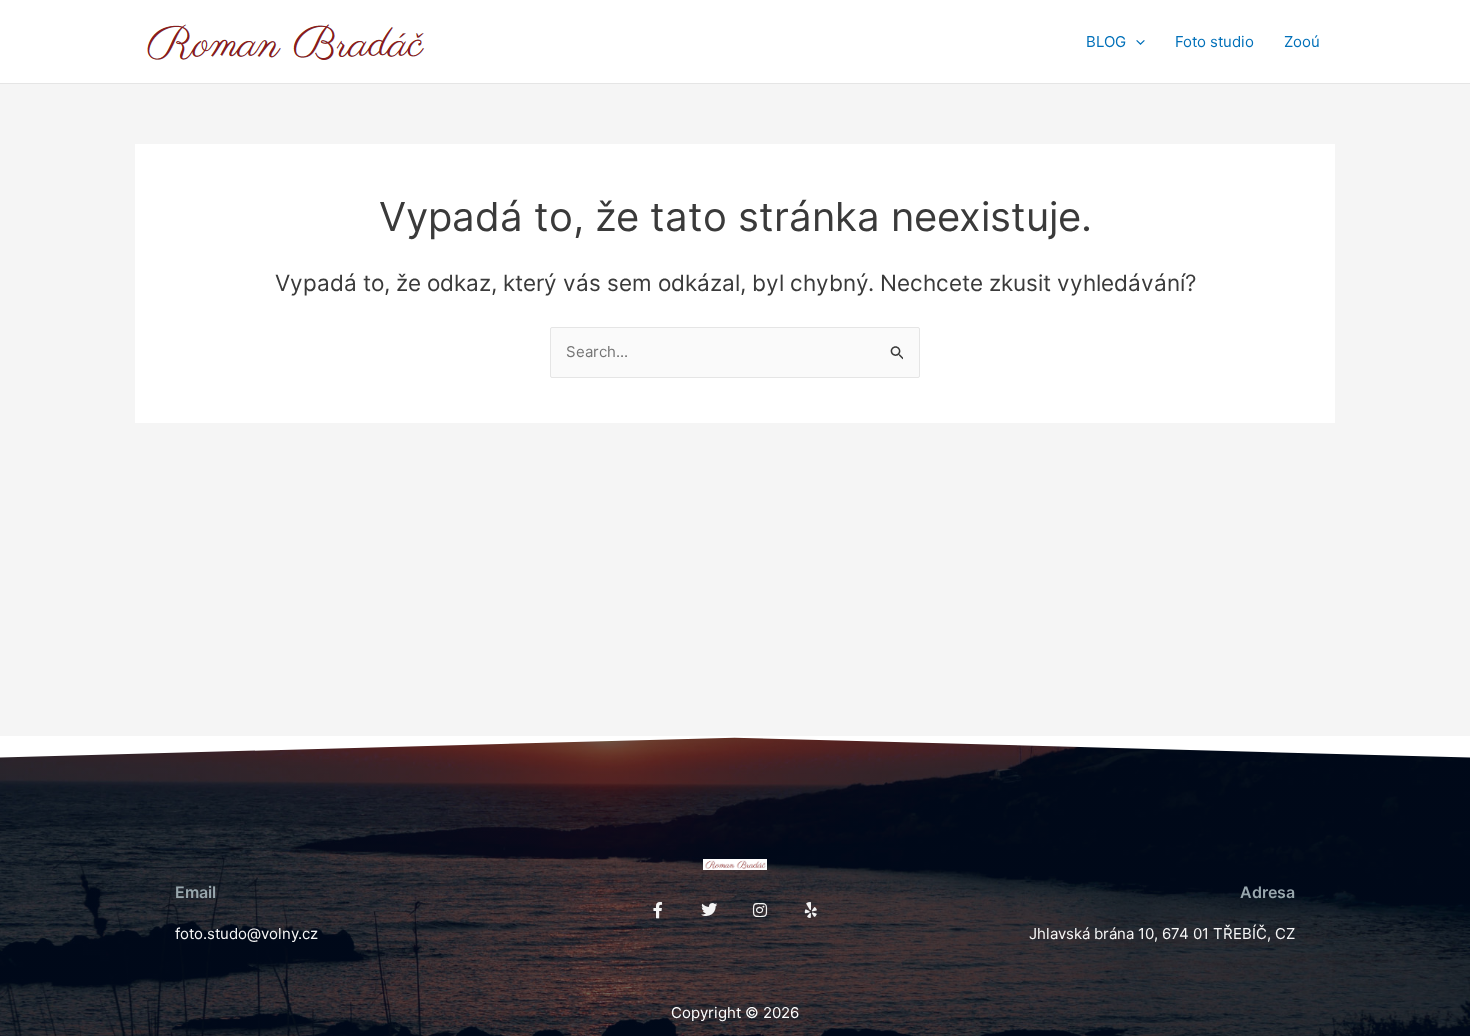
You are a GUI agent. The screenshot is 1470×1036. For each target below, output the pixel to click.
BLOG (1106, 41)
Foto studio (1214, 41)
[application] (1135, 42)
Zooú (1302, 41)
